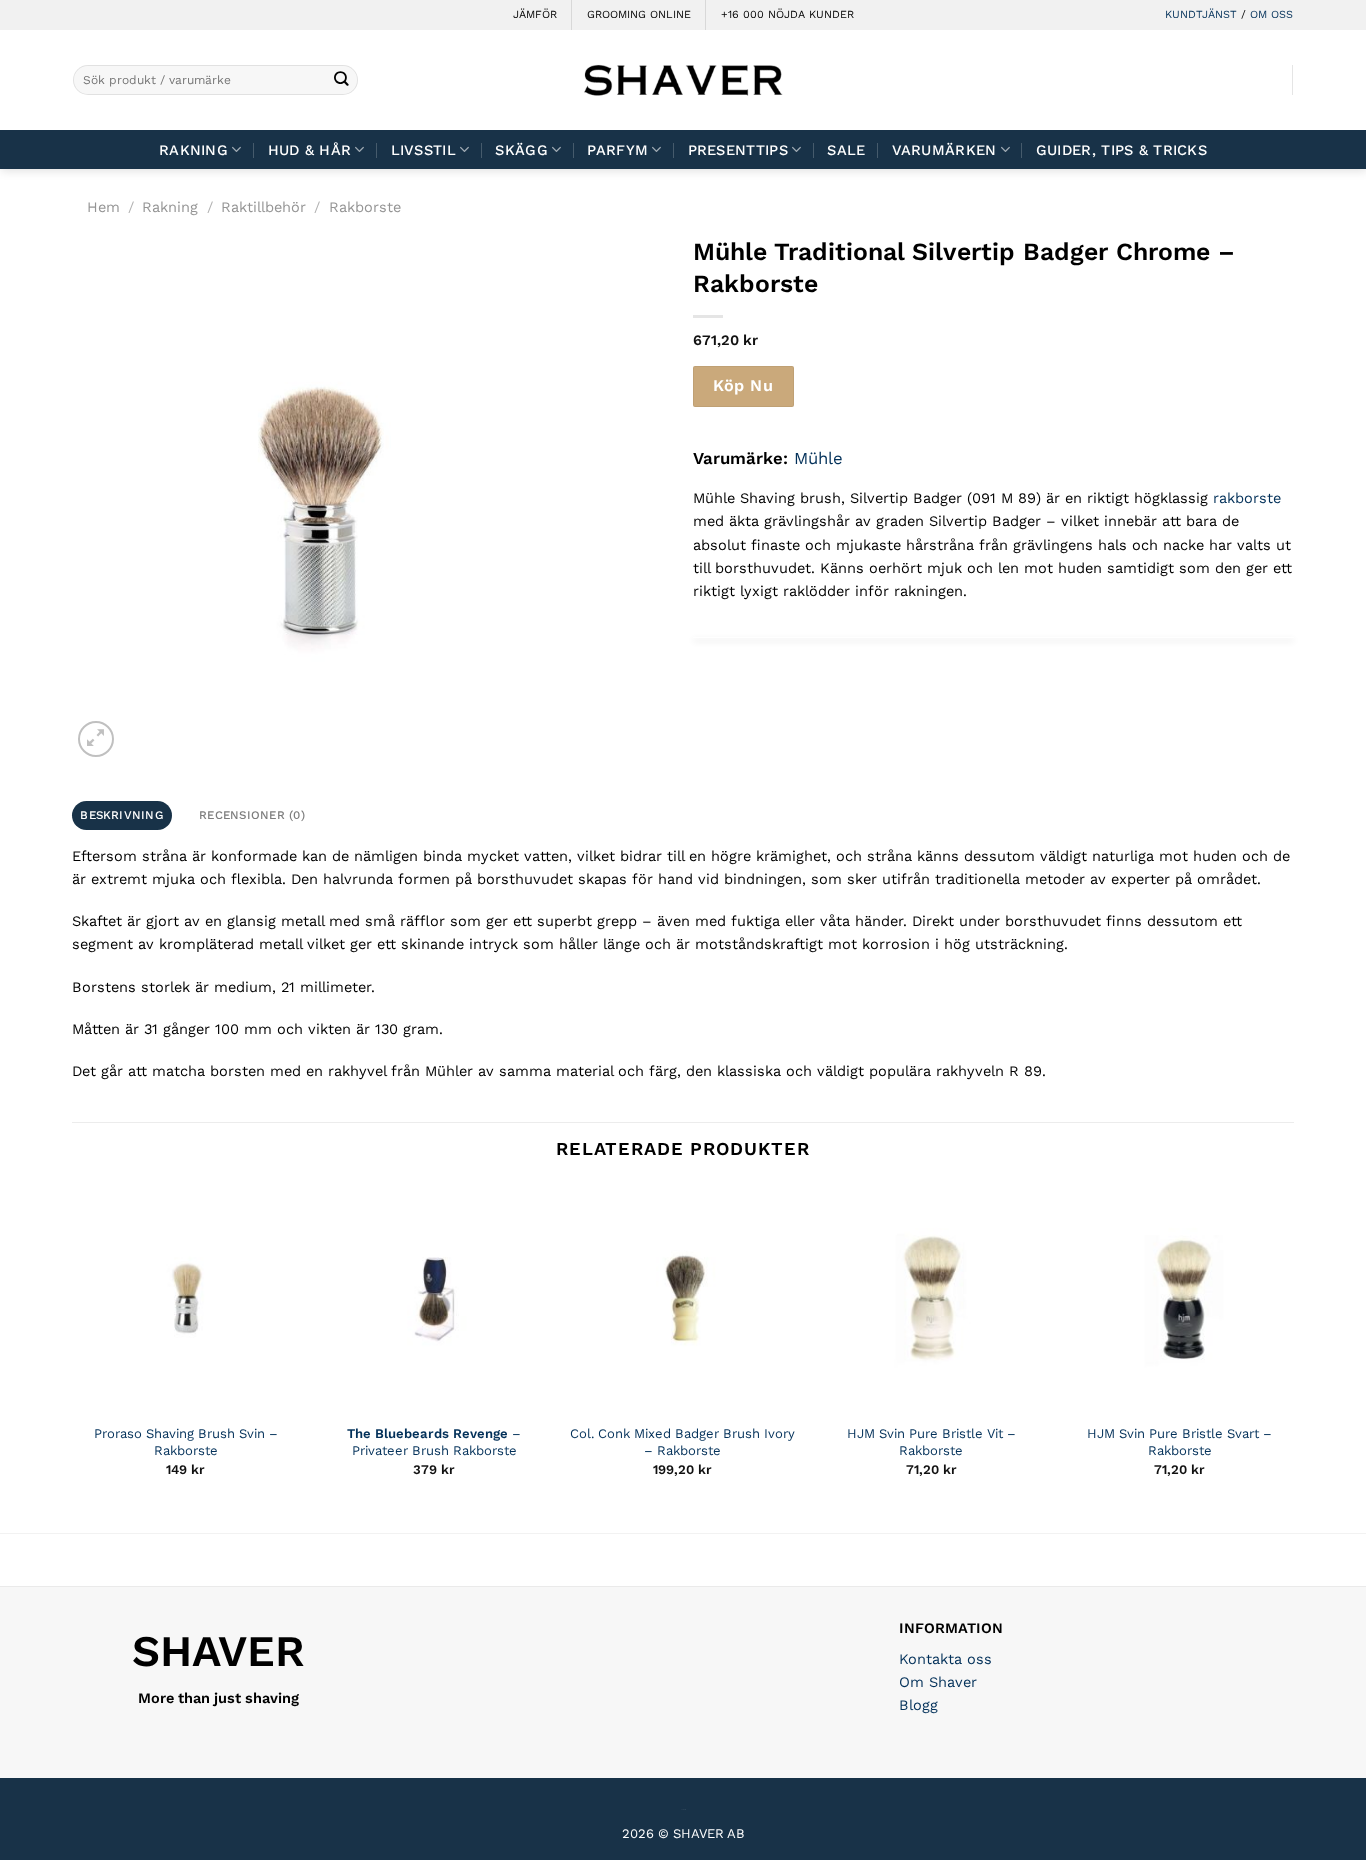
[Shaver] (683, 79)
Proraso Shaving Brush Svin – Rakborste (186, 1442)
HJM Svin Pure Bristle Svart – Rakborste (1179, 1442)
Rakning (193, 150)
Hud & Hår (310, 150)
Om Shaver (938, 1682)
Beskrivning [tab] (121, 815)
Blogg (918, 1705)
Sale (846, 150)
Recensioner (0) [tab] (252, 815)
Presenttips (738, 150)
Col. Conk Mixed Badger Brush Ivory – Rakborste (682, 1442)
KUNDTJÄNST (1201, 14)
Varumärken (944, 150)
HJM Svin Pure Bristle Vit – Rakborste (931, 1442)
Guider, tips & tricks (1121, 150)
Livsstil (423, 150)
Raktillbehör (263, 207)
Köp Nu (743, 385)
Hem (103, 207)
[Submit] (341, 80)
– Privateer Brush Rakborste (434, 1442)
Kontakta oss (945, 1659)
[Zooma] (95, 738)
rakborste (1247, 498)
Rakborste (365, 207)
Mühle (818, 458)
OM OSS (1271, 14)
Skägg (521, 150)
